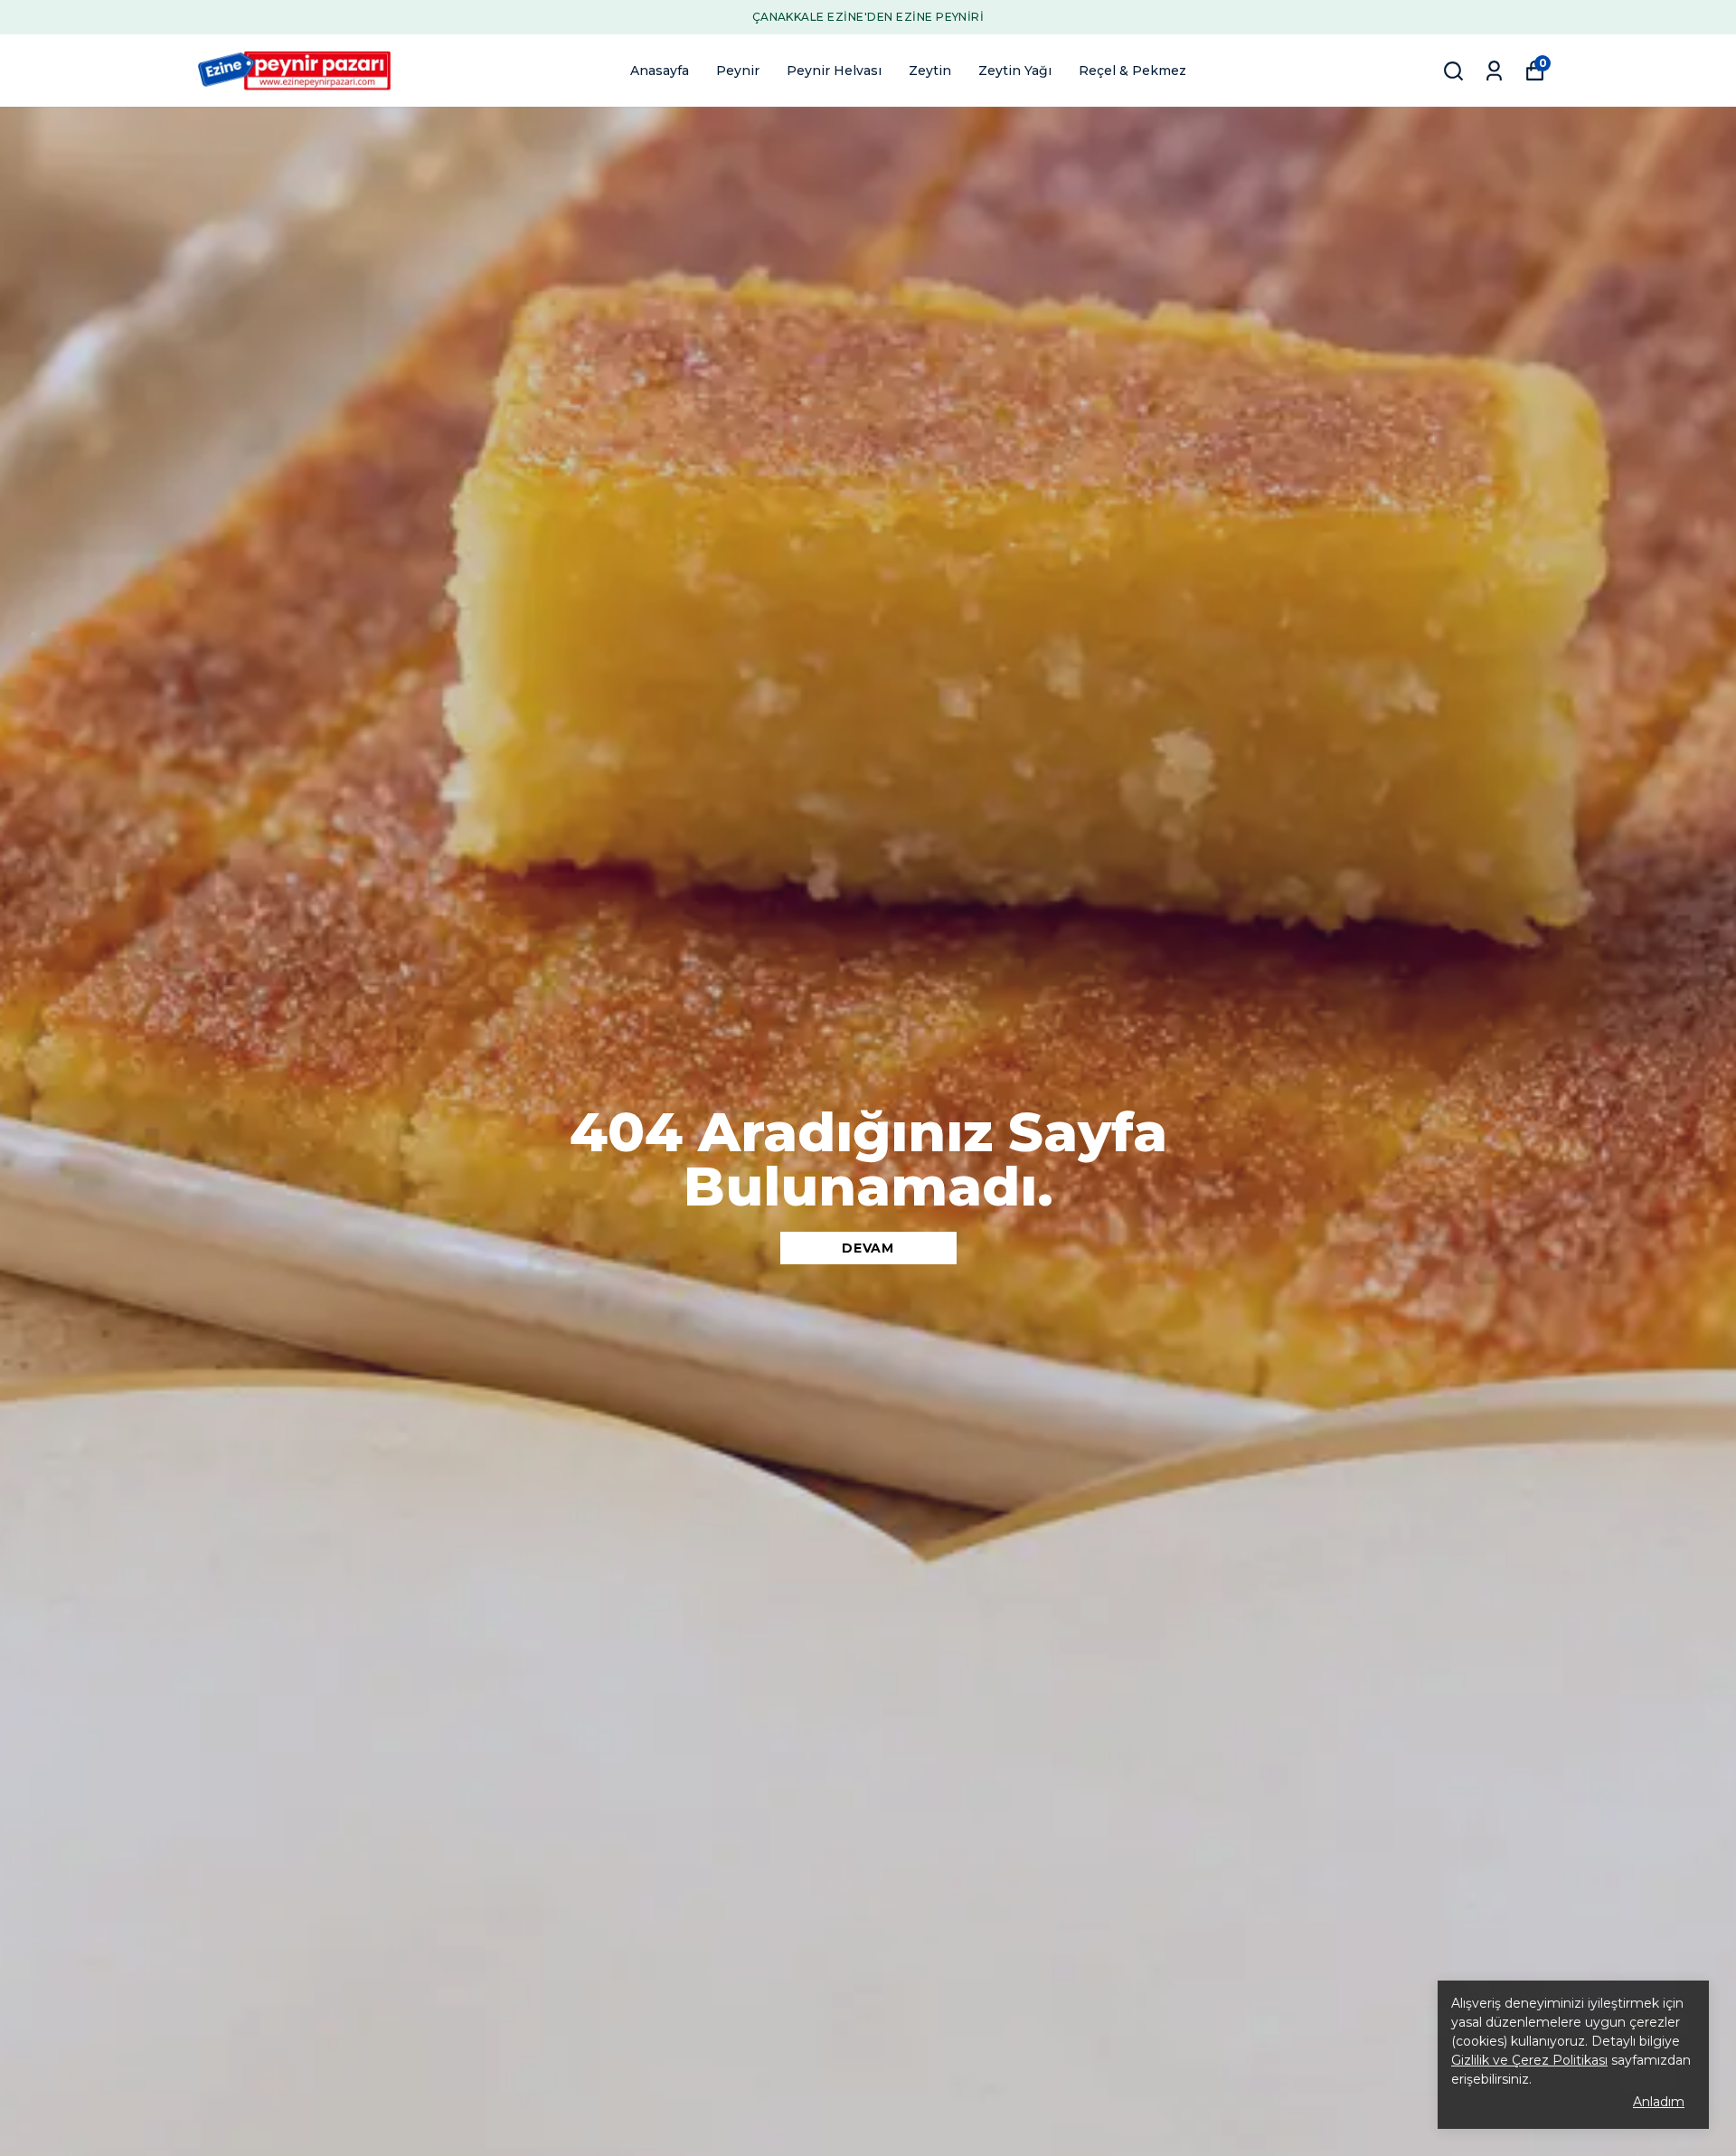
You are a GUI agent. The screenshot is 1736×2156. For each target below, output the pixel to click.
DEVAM (868, 1248)
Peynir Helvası (834, 71)
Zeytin (930, 71)
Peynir (738, 71)
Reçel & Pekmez (1132, 71)
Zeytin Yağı (1015, 71)
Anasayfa (660, 71)
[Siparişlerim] (1494, 71)
